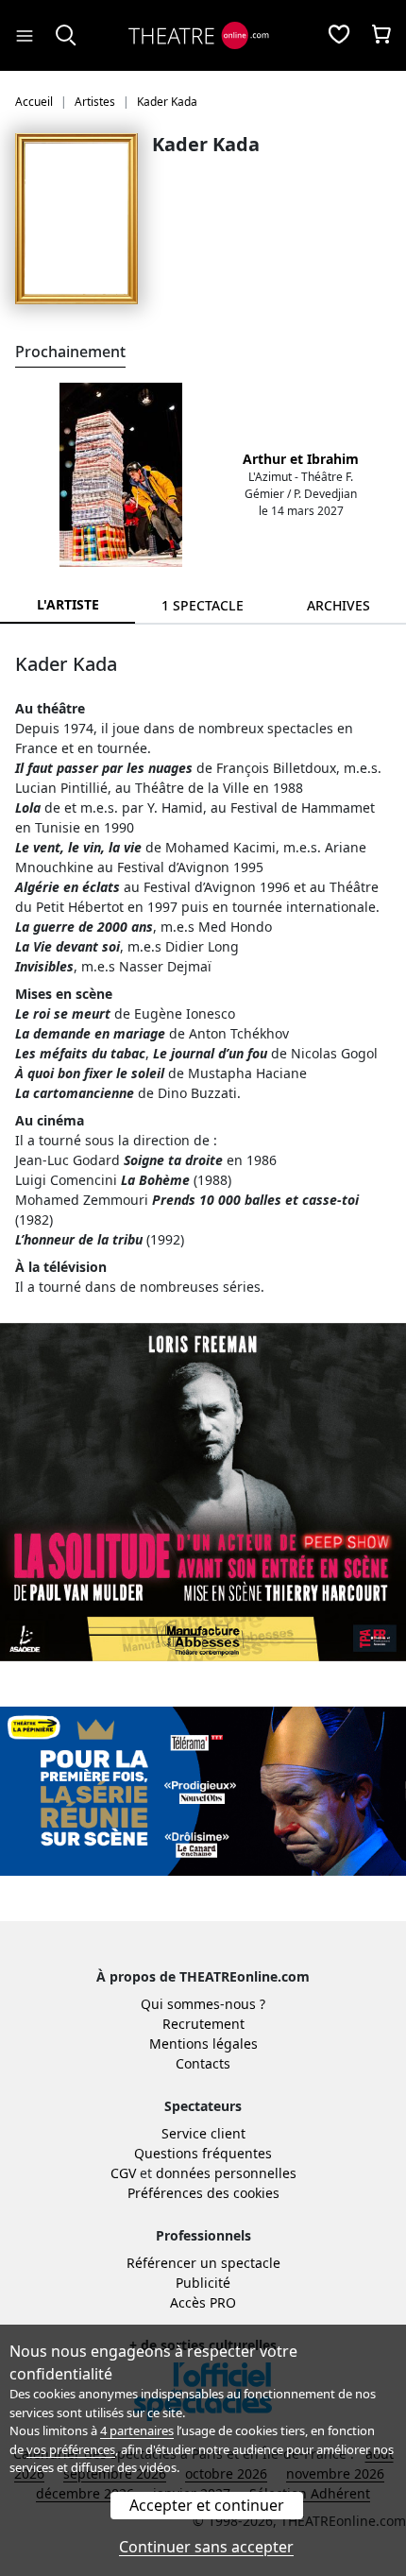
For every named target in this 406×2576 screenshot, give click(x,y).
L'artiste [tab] (68, 604)
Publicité (203, 2283)
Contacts (203, 2063)
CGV (123, 2173)
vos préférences (71, 2449)
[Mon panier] (381, 36)
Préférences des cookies (203, 2193)
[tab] (203, 605)
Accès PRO (203, 2302)
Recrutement (203, 2024)
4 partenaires (137, 2430)
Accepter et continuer (207, 2505)
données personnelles (226, 2173)
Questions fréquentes (203, 2153)
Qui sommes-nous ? (203, 2004)
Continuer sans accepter (206, 2547)
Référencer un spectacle (203, 2263)
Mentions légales (203, 2044)
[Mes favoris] (339, 36)
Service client (203, 2133)
